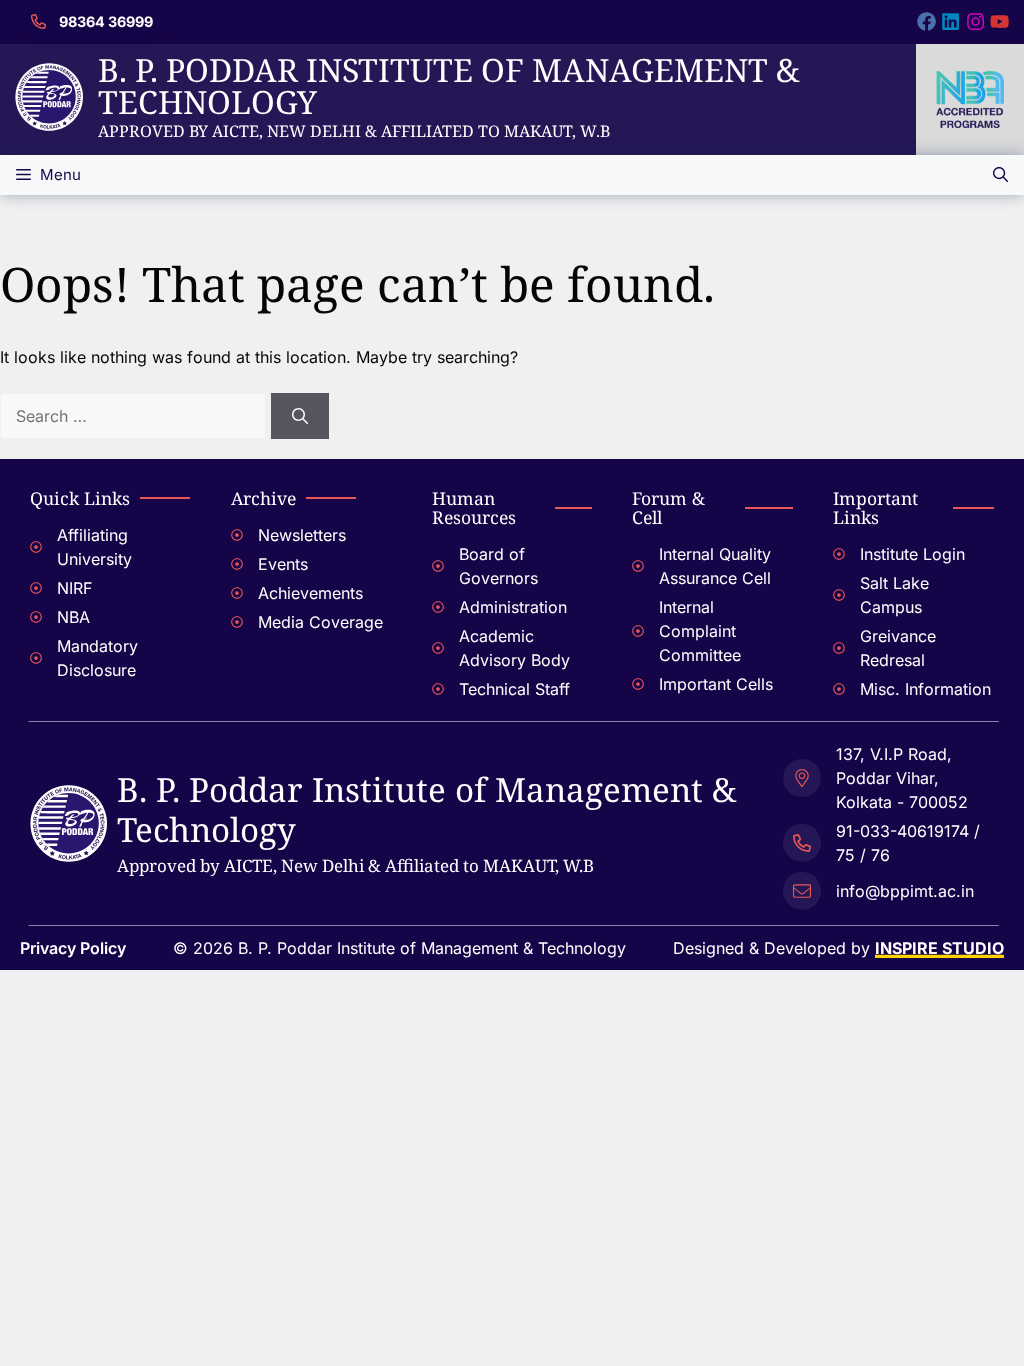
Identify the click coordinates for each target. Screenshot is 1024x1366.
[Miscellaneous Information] (913, 691)
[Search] (300, 416)
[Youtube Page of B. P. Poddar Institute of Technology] (999, 21)
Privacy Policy (73, 948)
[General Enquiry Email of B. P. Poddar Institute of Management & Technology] (888, 888)
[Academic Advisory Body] (512, 650)
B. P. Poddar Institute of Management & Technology (449, 85)
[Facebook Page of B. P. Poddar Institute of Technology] (926, 21)
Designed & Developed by (838, 948)
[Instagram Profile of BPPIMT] (975, 21)
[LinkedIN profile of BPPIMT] (950, 21)
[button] (1000, 175)
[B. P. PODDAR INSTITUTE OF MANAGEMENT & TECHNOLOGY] (68, 797)
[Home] (49, 75)
